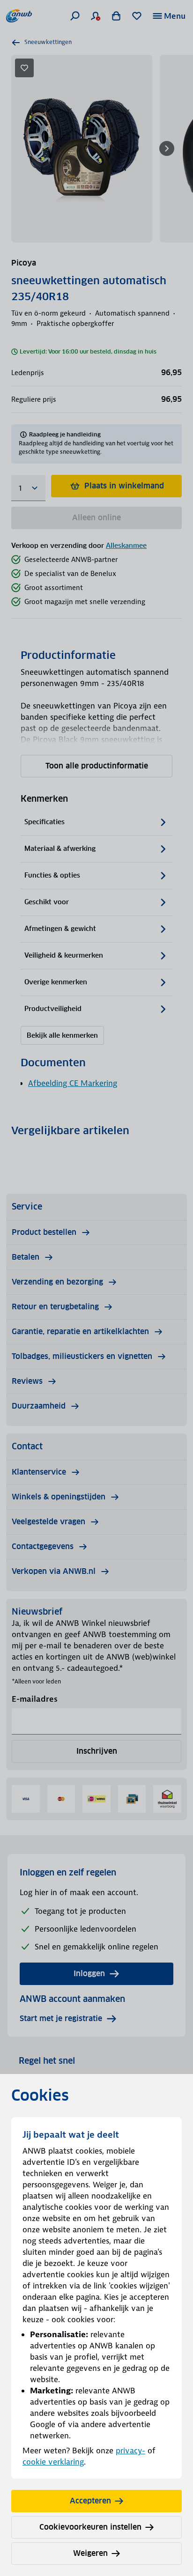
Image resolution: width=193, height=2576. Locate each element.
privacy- (130, 2451)
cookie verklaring (53, 2462)
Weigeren (90, 2553)
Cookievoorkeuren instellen (90, 2527)
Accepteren (90, 2501)
